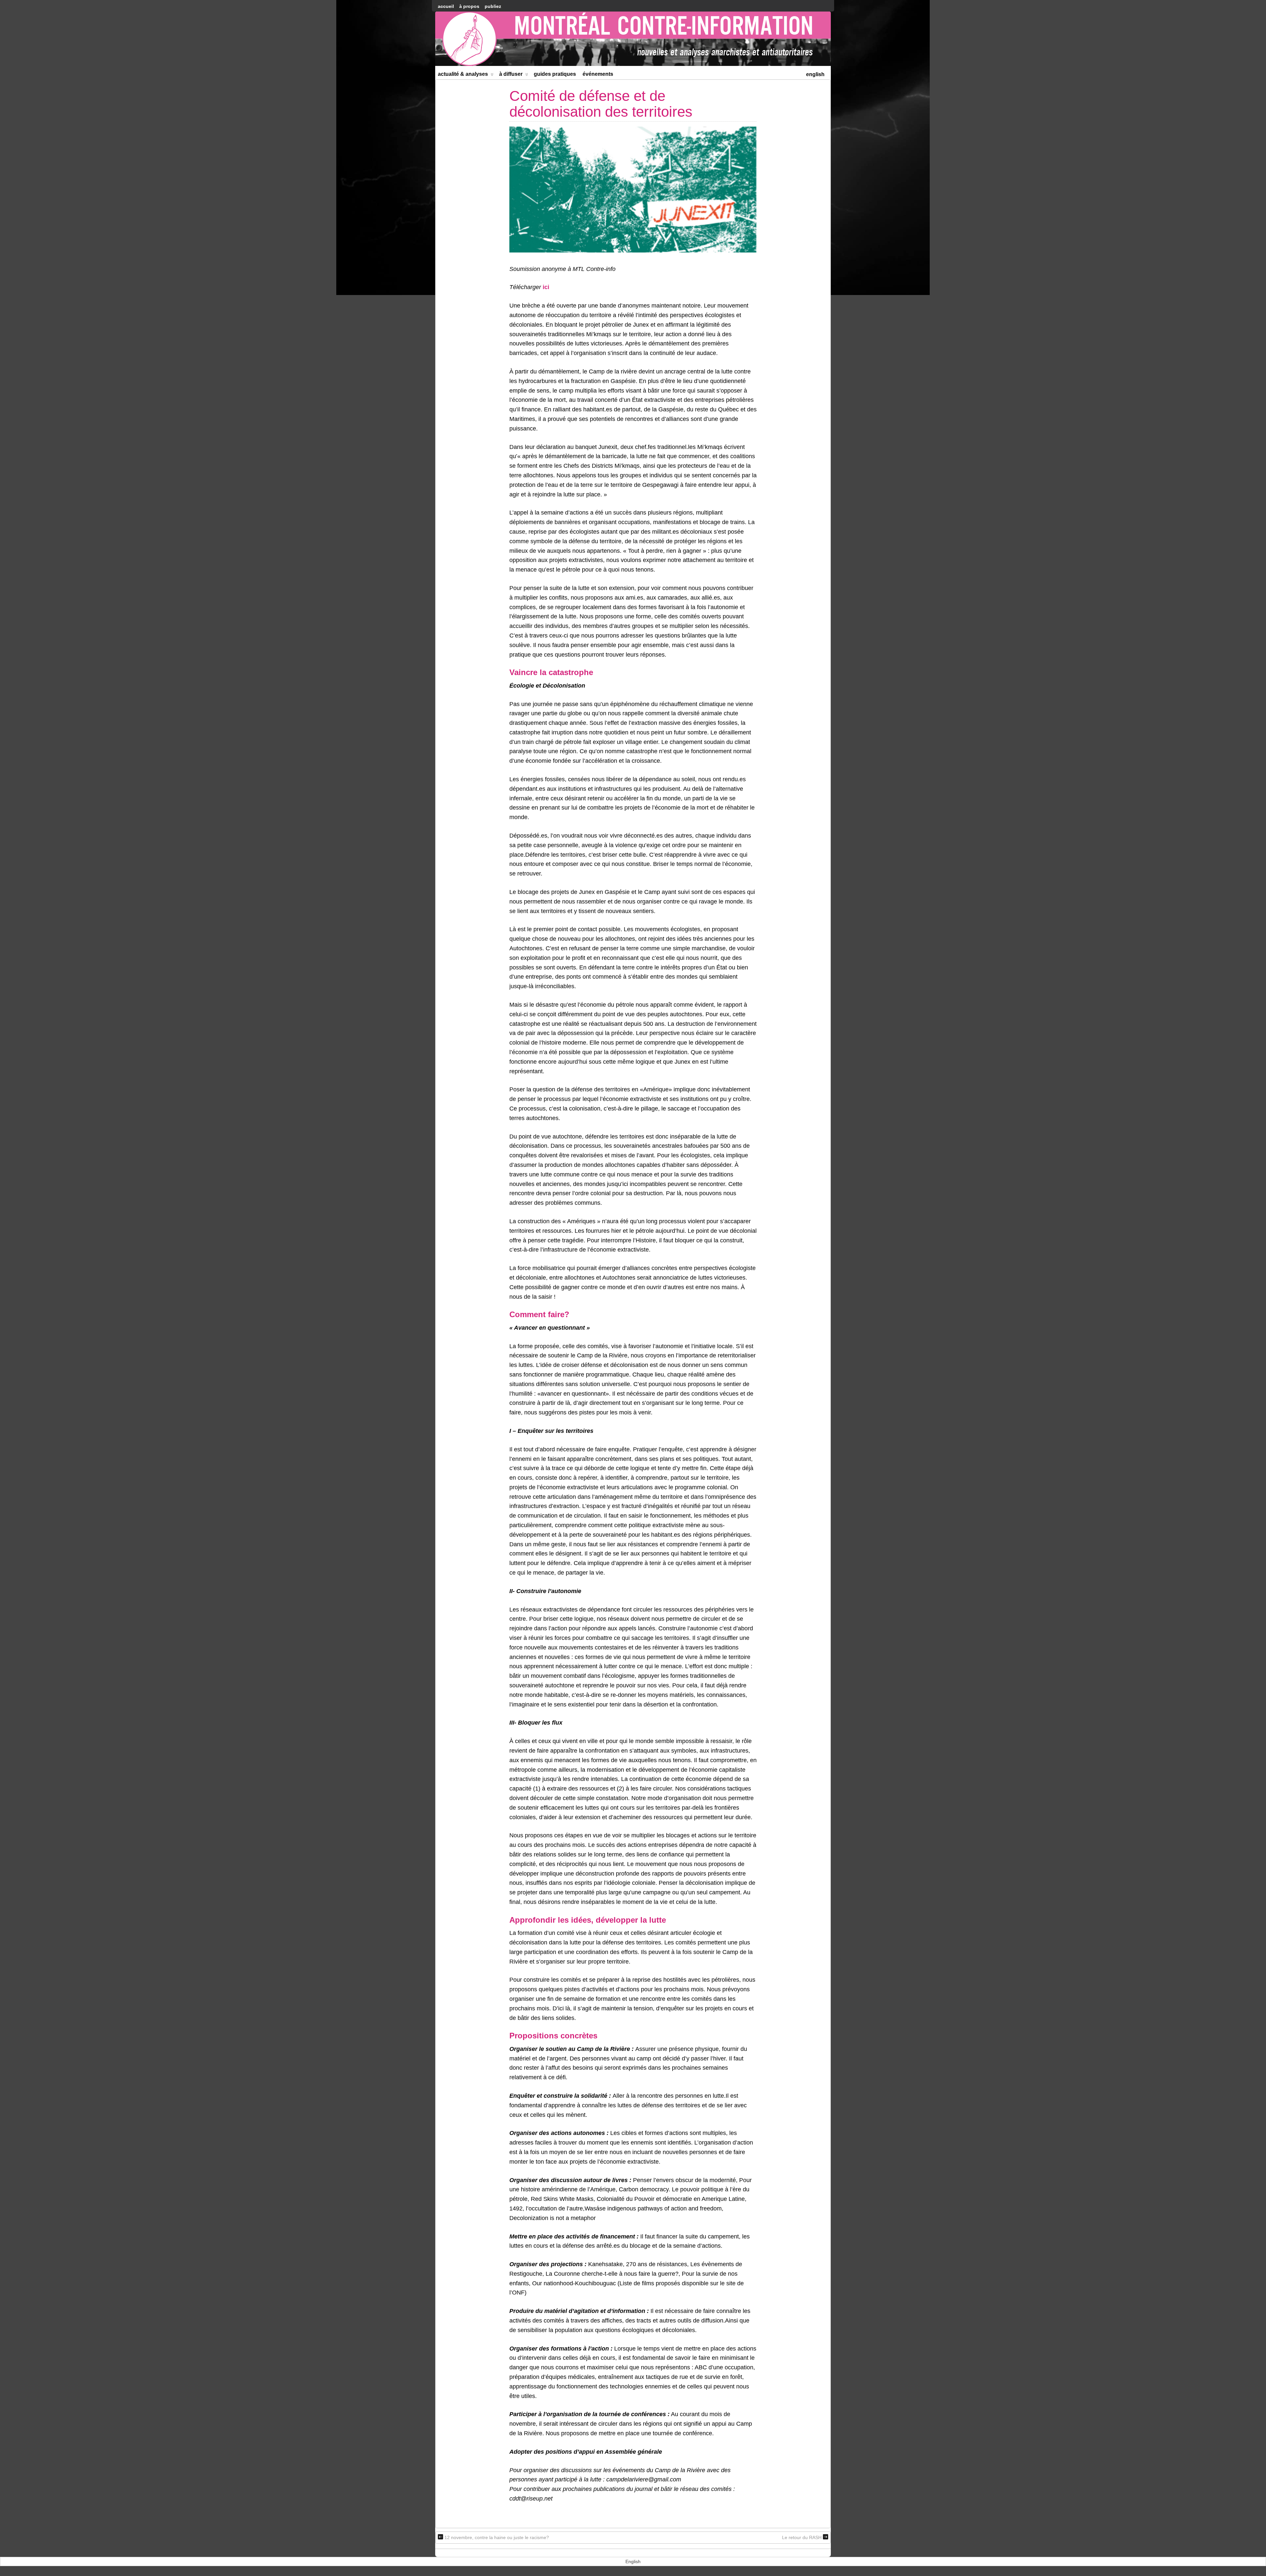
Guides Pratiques (555, 74)
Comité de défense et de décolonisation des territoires (601, 104)
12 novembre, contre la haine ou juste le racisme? (497, 2537)
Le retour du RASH (802, 2537)
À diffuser (511, 74)
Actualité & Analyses (463, 74)
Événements (598, 74)
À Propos (469, 6)
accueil (446, 6)
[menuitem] (815, 74)
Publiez (493, 6)
